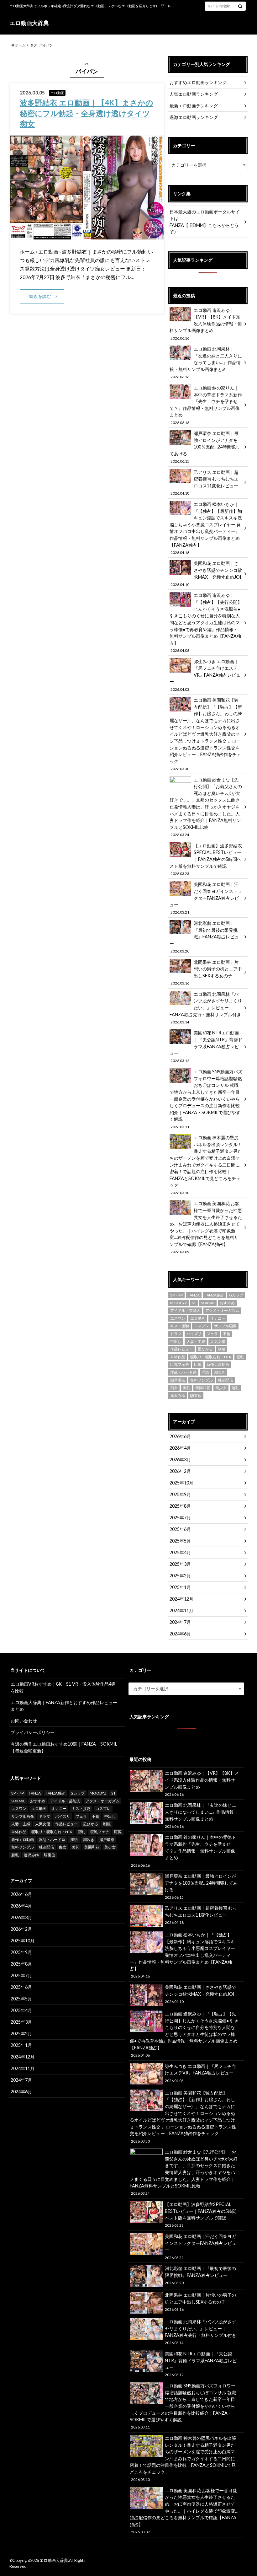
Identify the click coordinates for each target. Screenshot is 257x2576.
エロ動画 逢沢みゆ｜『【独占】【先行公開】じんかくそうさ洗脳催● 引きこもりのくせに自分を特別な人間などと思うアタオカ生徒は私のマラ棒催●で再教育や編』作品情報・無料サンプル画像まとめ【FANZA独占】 (206, 622)
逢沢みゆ (178, 1395)
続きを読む (40, 296)
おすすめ (227, 1303)
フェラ (212, 1334)
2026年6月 (180, 1436)
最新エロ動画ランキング (194, 106)
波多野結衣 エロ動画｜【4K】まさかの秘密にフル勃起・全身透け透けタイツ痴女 (87, 113)
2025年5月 (180, 1541)
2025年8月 (180, 1506)
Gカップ (236, 1295)
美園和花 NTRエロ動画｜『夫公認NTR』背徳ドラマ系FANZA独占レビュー (206, 1046)
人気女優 (218, 1342)
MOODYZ (178, 1303)
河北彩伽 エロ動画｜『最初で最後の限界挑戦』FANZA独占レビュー (204, 937)
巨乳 (240, 1357)
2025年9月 (180, 1494)
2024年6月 (180, 1634)
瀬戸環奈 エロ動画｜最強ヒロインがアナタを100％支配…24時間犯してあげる (205, 447)
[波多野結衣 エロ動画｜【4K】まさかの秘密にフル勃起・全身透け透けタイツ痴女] (87, 236)
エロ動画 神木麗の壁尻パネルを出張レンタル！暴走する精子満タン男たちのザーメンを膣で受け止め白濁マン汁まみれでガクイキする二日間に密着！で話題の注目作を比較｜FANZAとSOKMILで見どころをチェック (206, 1165)
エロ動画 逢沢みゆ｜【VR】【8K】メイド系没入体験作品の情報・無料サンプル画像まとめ (206, 324)
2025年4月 (180, 1552)
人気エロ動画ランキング (194, 94)
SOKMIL (208, 1303)
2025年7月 (180, 1518)
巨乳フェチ (180, 1364)
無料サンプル (202, 1380)
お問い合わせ (24, 1721)
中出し (176, 1342)
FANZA (194, 1295)
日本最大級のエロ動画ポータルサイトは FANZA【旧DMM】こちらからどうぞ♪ (205, 222)
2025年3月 (180, 1564)
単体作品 (178, 1357)
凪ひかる (205, 1349)
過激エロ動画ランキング (194, 117)
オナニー (218, 1318)
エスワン (178, 1318)
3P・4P (176, 1295)
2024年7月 (180, 1622)
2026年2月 (180, 1471)
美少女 (221, 1388)
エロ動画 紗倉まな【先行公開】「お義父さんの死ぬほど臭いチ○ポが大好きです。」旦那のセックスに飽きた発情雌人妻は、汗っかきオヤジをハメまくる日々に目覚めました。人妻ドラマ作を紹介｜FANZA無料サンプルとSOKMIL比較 (206, 807)
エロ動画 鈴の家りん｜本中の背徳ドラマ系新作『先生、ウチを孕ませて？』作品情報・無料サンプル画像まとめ (206, 405)
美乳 (186, 1388)
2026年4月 (180, 1448)
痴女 (174, 1388)
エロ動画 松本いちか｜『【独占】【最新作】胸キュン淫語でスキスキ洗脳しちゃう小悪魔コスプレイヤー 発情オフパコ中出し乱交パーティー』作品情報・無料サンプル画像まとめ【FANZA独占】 (206, 528)
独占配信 (225, 1380)
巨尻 (198, 1364)
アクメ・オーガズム (222, 1310)
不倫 (227, 1334)
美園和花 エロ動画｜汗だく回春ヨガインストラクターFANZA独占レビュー (206, 898)
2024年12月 (181, 1599)
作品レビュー (181, 1349)
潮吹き (220, 1372)
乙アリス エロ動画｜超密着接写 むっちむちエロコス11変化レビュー (204, 482)
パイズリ (194, 1334)
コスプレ (202, 1326)
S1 (194, 1303)
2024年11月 (181, 1610)
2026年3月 (180, 1460)
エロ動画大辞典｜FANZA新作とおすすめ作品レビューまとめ (64, 1706)
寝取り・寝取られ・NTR (211, 1357)
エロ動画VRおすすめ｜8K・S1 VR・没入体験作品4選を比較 (63, 1687)
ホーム (20, 45)
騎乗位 (196, 1395)
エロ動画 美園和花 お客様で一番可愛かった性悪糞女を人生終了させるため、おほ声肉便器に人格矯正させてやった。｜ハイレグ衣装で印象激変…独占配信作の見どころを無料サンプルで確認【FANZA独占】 (206, 1227)
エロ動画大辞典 (29, 23)
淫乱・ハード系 (183, 1372)
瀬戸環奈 (178, 1380)
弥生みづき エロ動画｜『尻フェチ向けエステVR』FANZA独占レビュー (205, 675)
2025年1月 (180, 1587)
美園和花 (203, 1388)
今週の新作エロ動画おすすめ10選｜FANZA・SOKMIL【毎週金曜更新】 (64, 1747)
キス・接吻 (180, 1326)
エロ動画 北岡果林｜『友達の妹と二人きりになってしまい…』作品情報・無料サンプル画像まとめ (206, 362)
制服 (222, 1349)
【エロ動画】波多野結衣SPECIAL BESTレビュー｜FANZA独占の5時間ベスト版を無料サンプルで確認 (206, 859)
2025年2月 (180, 1576)
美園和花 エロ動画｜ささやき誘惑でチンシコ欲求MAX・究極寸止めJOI (206, 573)
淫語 (205, 1372)
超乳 (235, 1388)
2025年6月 (180, 1529)
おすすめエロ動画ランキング (198, 82)
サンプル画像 (225, 1326)
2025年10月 (181, 1483)
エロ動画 (198, 1318)
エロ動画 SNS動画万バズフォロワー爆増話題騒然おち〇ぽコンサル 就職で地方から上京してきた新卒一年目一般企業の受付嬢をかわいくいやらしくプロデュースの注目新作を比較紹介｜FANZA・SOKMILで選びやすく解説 (206, 1099)
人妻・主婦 (196, 1342)
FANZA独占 (214, 1295)
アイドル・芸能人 (185, 1310)
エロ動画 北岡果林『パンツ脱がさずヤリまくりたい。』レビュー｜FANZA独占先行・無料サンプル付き (206, 1008)
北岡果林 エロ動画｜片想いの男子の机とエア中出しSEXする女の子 (206, 972)
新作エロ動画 (218, 1364)
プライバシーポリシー (33, 1732)
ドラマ (176, 1334)
